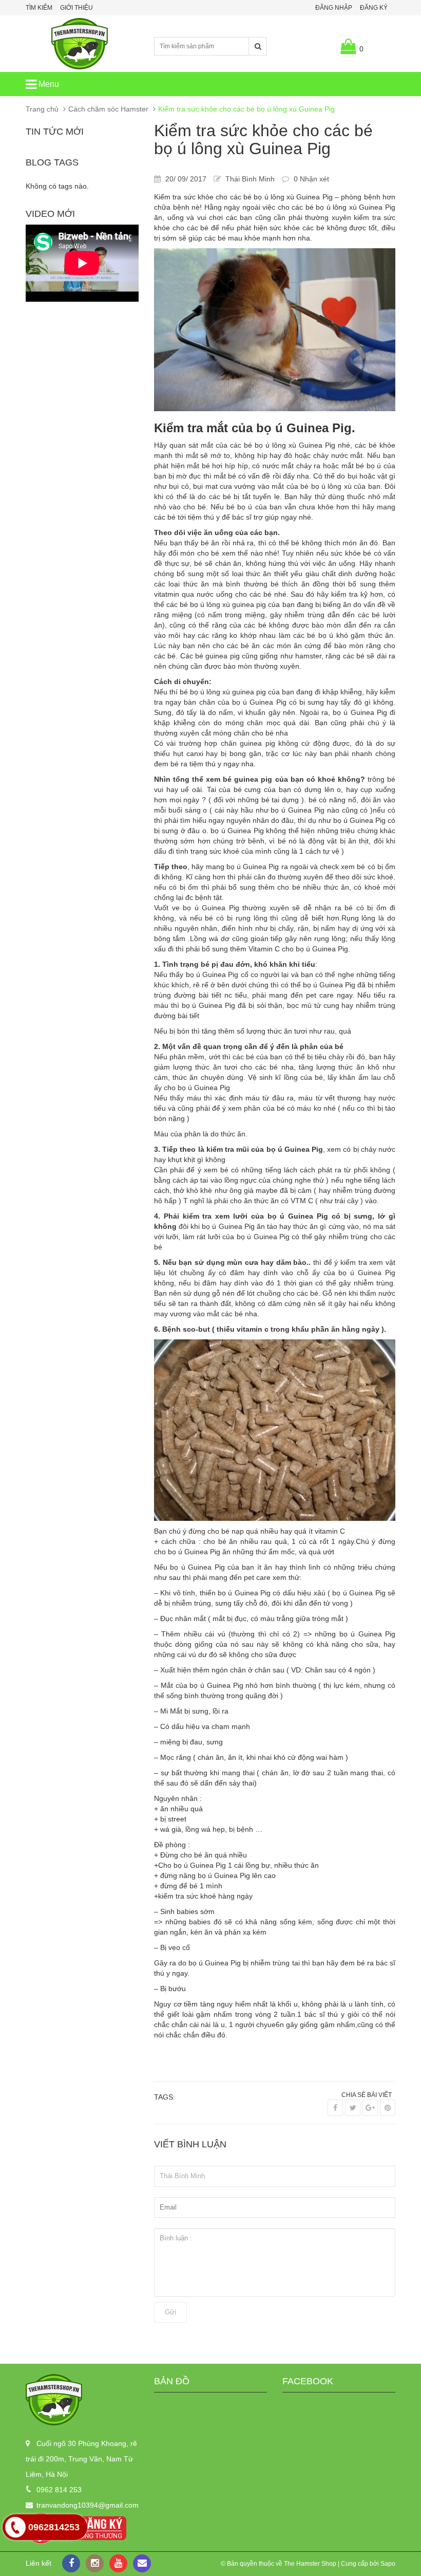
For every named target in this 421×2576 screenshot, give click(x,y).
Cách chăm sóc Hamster (108, 109)
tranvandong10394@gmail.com (88, 2505)
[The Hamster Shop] (82, 2400)
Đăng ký (374, 8)
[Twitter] (353, 2108)
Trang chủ (42, 109)
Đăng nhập (334, 8)
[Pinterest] (388, 2108)
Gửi (170, 2312)
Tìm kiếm (39, 8)
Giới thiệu (76, 8)
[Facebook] (335, 2108)
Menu (48, 84)
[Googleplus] (370, 2108)
